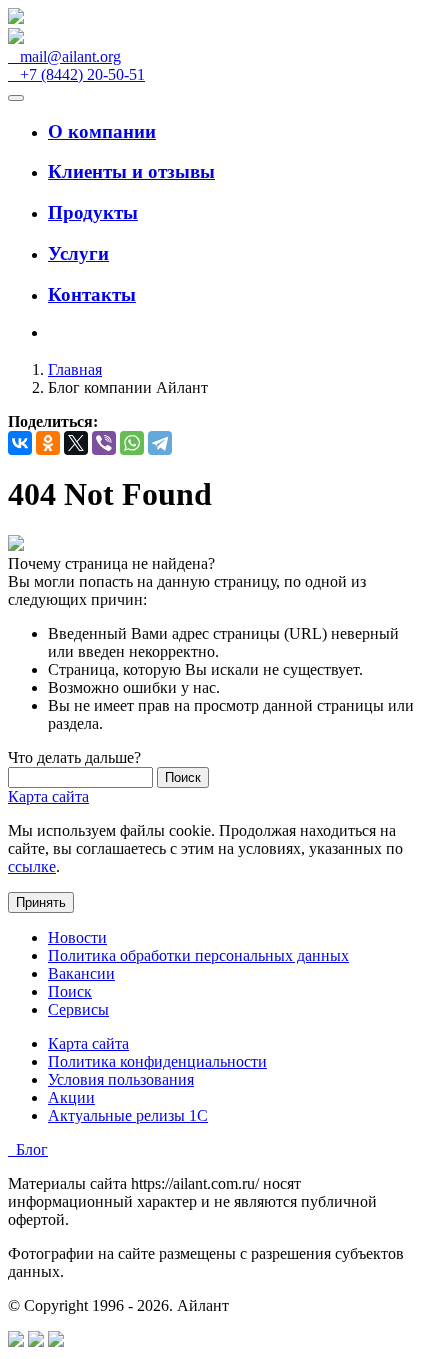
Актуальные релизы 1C (128, 1115)
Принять (41, 902)
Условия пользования (121, 1079)
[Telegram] (160, 443)
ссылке (32, 866)
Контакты (92, 294)
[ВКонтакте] (20, 443)
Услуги (78, 253)
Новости (77, 937)
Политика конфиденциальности (157, 1061)
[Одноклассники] (48, 443)
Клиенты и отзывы (131, 171)
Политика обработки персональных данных (198, 955)
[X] (76, 443)
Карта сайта (48, 796)
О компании (102, 131)
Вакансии (81, 973)
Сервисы (78, 1009)
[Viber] (104, 443)
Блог (28, 1149)
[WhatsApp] (132, 443)
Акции (71, 1097)
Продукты (93, 212)
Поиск (70, 991)
